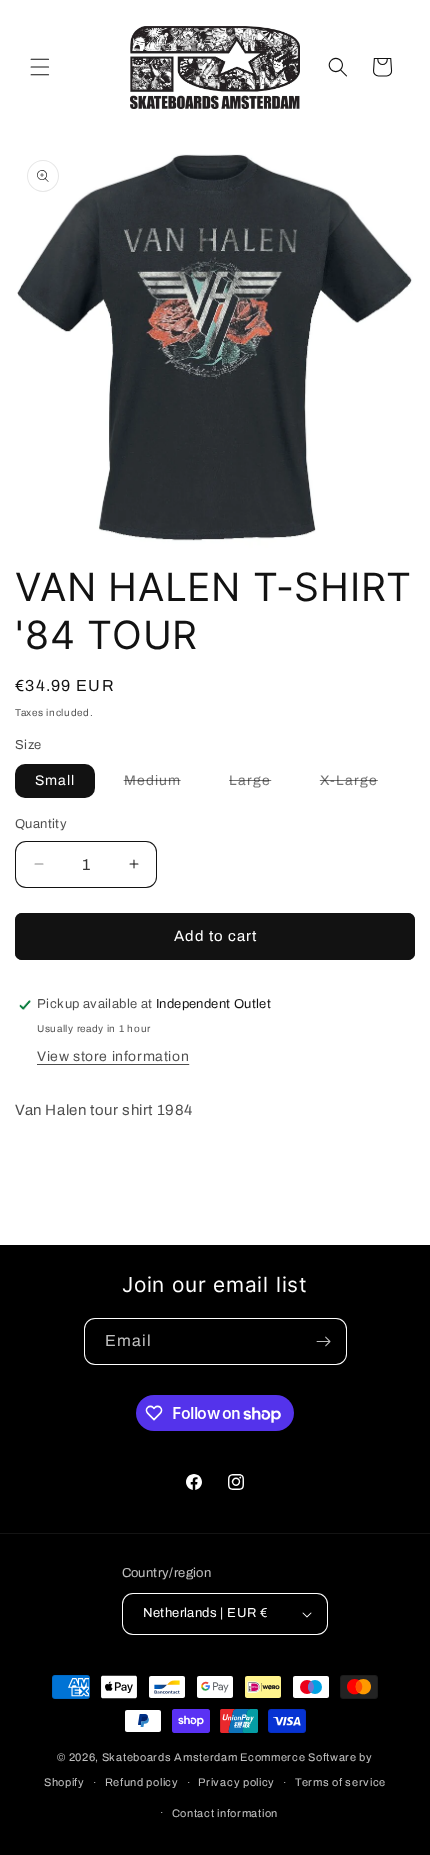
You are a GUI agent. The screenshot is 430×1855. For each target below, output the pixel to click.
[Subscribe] (324, 1341)
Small (55, 780)
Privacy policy (236, 1782)
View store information (113, 1056)
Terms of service (340, 1782)
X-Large (359, 785)
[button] (40, 67)
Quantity (41, 824)
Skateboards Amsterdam (170, 1757)
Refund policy (142, 1782)
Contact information (225, 1813)
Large (260, 785)
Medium (162, 785)
